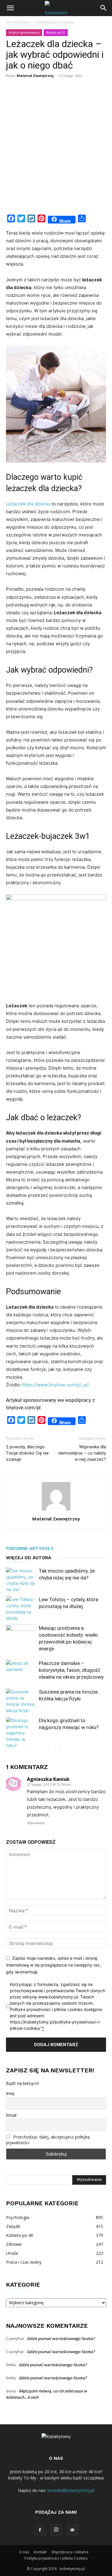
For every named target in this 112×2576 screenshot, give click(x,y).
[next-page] (60, 1749)
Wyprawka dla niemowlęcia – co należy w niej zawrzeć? (82, 1453)
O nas (24, 2552)
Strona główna (18, 22)
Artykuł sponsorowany (55, 22)
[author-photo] (56, 1510)
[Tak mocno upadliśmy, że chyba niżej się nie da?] (21, 1580)
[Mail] (72, 2530)
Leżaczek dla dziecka (28, 504)
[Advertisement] (56, 152)
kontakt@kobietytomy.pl (71, 2490)
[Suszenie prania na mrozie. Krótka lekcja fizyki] (21, 1701)
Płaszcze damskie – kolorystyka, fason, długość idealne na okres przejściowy (71, 1670)
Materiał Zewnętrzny (35, 76)
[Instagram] (56, 2530)
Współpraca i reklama (70, 2552)
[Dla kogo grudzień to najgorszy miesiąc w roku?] (21, 1733)
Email (11, 2115)
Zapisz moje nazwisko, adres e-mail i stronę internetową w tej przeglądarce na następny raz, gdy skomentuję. (53, 1965)
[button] (10, 8)
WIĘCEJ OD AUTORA (29, 1558)
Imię (10, 2093)
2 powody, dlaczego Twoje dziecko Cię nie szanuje (27, 1453)
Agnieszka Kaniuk (48, 1779)
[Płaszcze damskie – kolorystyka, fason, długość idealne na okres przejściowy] (21, 1670)
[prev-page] (50, 1749)
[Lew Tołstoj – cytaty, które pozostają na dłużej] (21, 1609)
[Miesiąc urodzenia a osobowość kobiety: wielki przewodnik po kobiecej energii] (21, 1635)
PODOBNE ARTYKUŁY (30, 1548)
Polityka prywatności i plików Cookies (56, 2558)
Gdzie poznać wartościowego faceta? (61, 2338)
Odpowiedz (36, 1823)
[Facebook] (40, 2530)
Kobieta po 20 (56, 32)
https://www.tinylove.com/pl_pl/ (56, 1385)
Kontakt (40, 2552)
